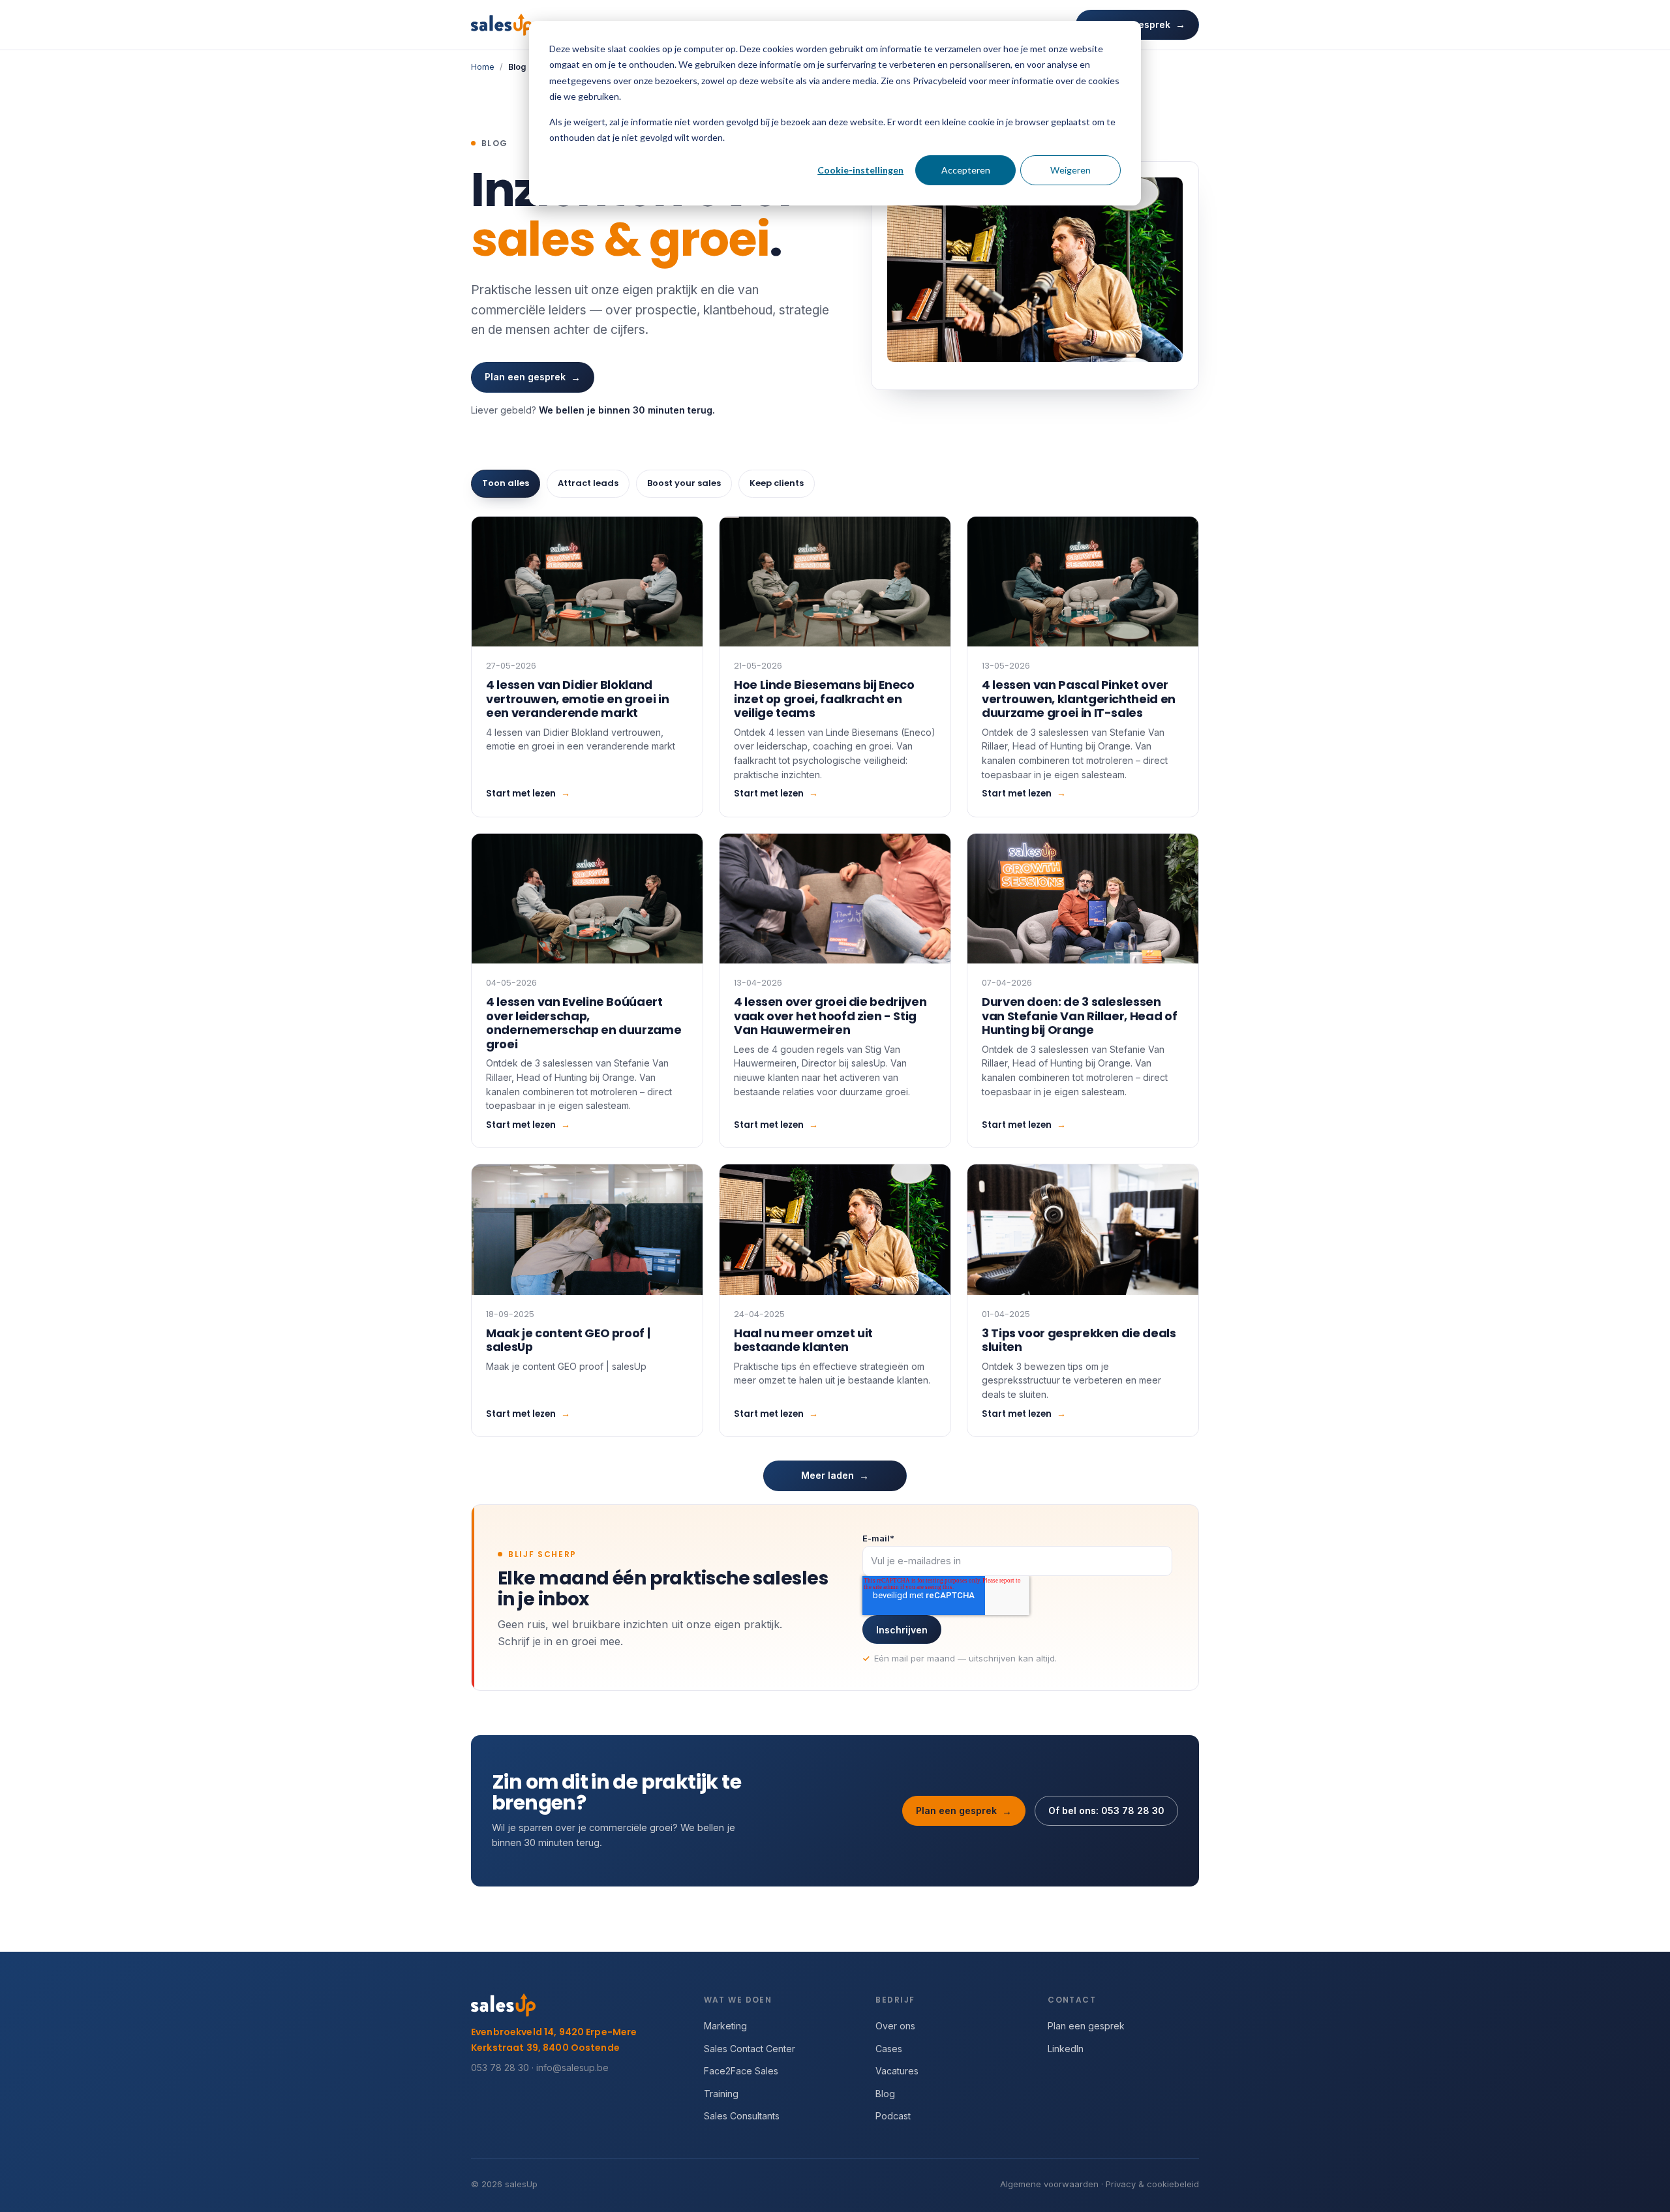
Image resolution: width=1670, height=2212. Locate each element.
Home (483, 67)
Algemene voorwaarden (1049, 2184)
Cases (889, 2049)
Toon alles (506, 483)
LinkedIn (1066, 2049)
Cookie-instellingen (860, 170)
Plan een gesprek (533, 377)
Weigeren (1070, 170)
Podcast (893, 2116)
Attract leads (588, 483)
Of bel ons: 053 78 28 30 (1106, 1811)
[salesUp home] (502, 25)
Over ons (895, 2026)
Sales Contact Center (750, 2049)
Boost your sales (684, 483)
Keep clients (777, 483)
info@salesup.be (572, 2068)
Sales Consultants (742, 2116)
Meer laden (835, 1476)
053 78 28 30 (500, 2068)
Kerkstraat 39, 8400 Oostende (545, 2048)
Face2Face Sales (741, 2071)
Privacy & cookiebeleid (1152, 2184)
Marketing (725, 2026)
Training (721, 2094)
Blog (885, 2094)
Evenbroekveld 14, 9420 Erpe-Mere (554, 2032)
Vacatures (897, 2071)
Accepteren (966, 170)
